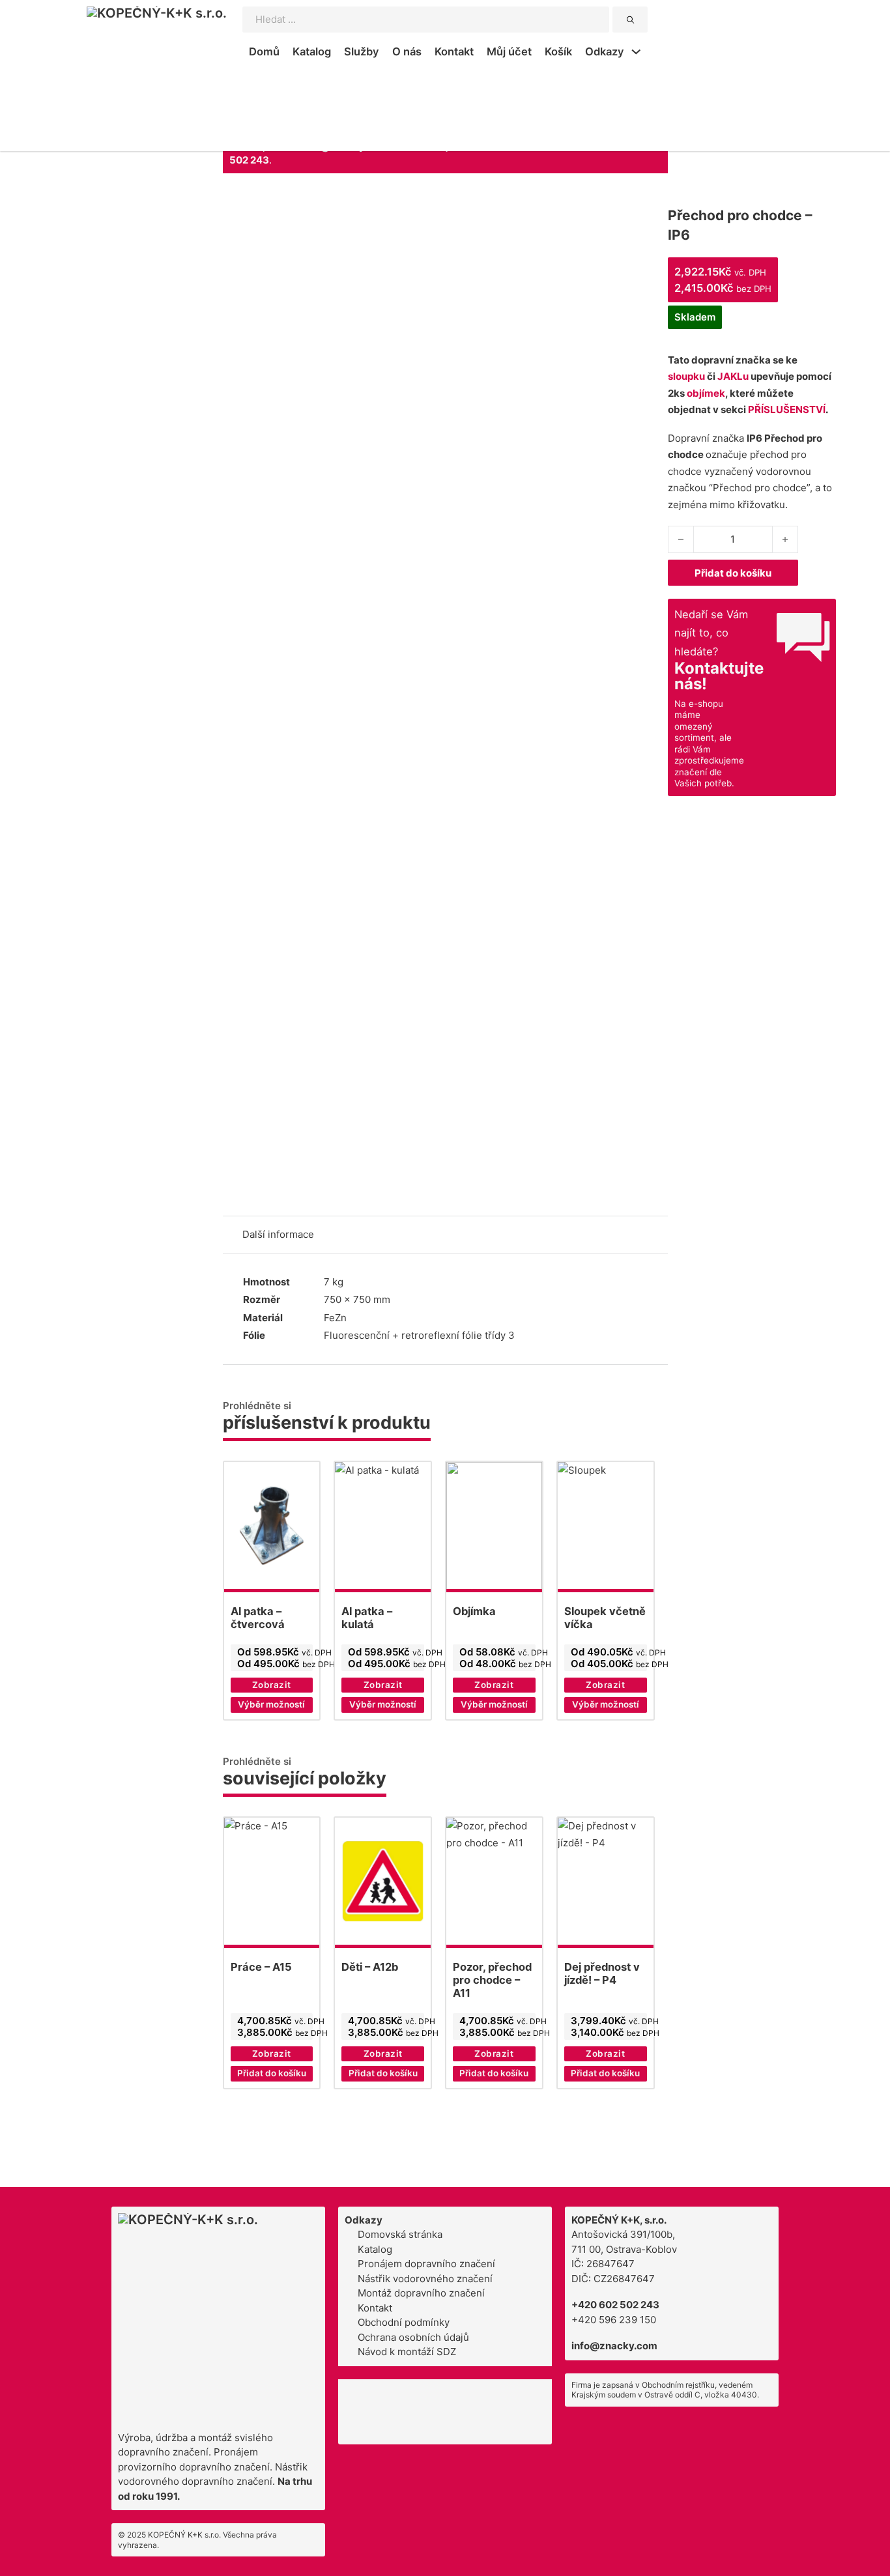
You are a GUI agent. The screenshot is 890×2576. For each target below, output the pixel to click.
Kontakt (454, 51)
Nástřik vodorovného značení (425, 2279)
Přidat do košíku (733, 573)
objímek (706, 393)
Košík (558, 51)
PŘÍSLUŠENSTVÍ (787, 409)
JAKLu (733, 376)
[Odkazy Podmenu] (636, 53)
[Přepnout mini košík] (771, 38)
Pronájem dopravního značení (426, 2264)
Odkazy (605, 51)
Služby (362, 51)
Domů (264, 51)
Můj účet (509, 51)
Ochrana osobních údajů (413, 2337)
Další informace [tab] (278, 1234)
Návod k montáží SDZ (407, 2352)
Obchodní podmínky (404, 2322)
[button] (272, 2074)
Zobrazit (272, 1685)
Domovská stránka (400, 2234)
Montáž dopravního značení (421, 2293)
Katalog (312, 51)
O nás (407, 51)
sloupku (686, 376)
